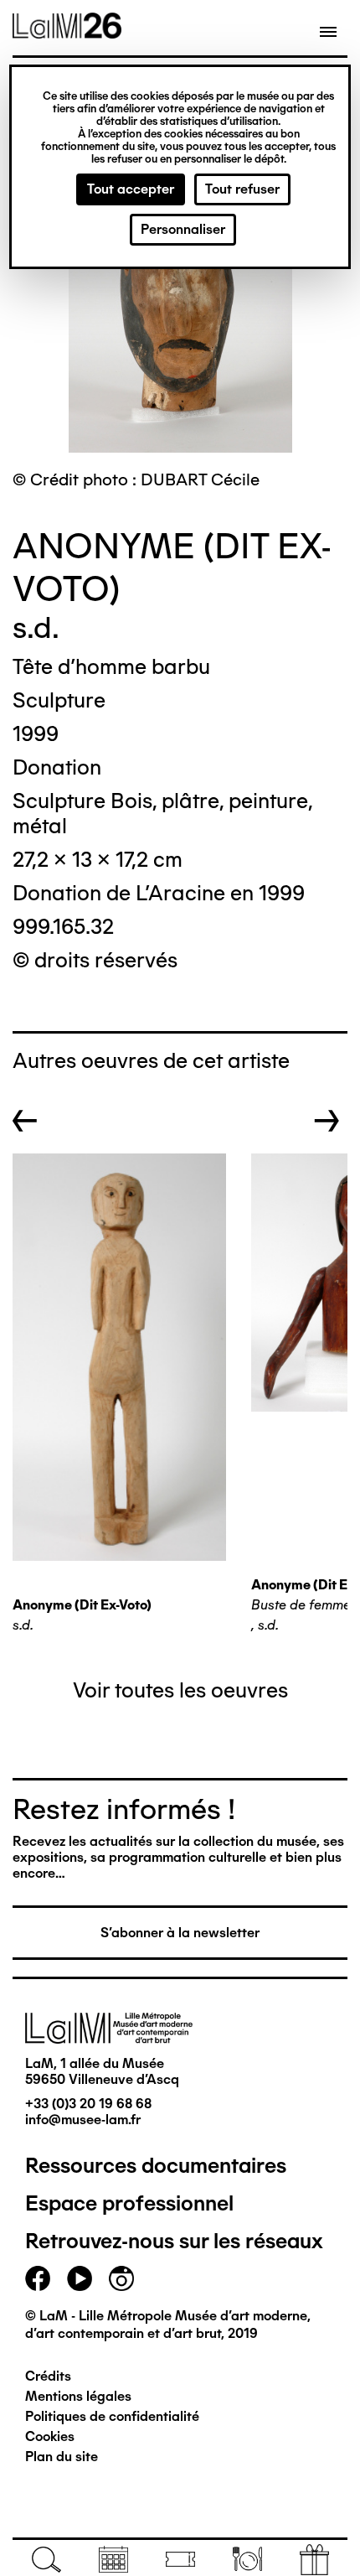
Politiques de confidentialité (112, 2416)
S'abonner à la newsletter (180, 1933)
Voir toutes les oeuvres (180, 1690)
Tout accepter (131, 189)
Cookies (50, 2436)
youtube (80, 2278)
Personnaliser (183, 229)
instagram (121, 2278)
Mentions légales (78, 2396)
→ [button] (327, 1121)
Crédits (48, 2376)
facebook (38, 2278)
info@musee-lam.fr (83, 2120)
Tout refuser (242, 189)
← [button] (25, 1121)
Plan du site (62, 2457)
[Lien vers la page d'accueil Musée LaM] (67, 33)
